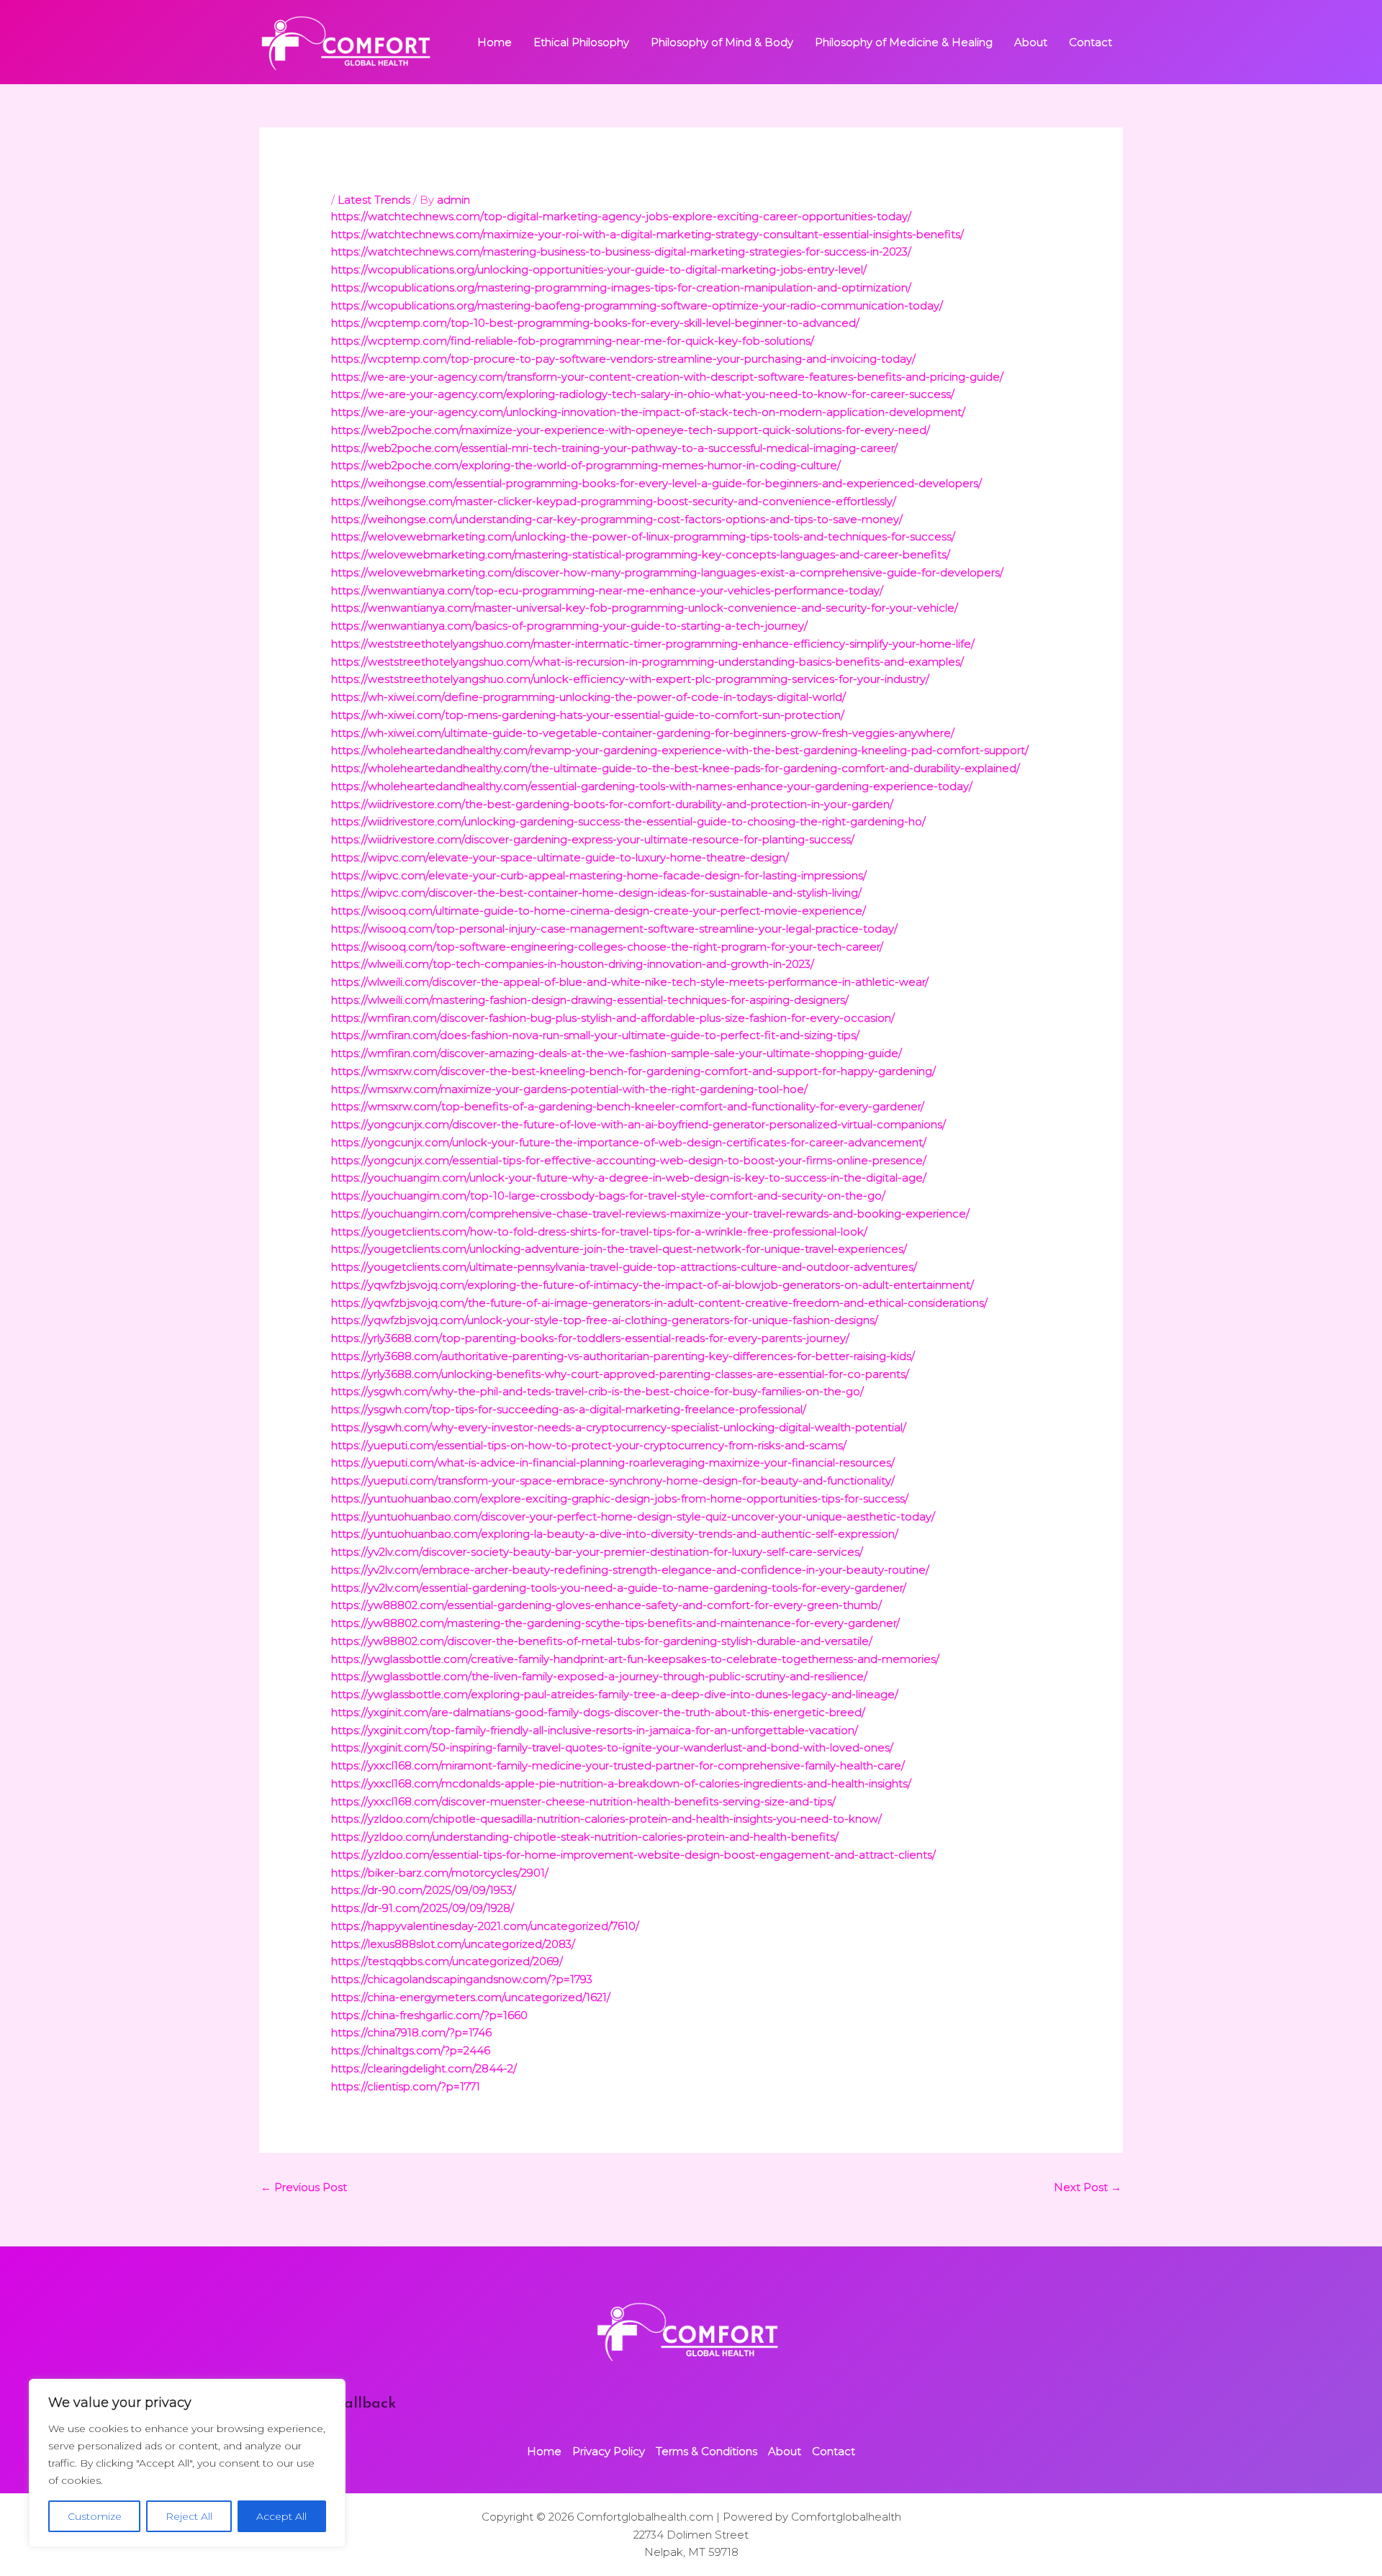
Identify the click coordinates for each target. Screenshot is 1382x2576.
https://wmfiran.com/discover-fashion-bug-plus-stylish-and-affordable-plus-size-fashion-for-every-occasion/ (613, 1018)
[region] (187, 2463)
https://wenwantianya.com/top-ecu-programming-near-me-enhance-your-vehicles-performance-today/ (607, 590)
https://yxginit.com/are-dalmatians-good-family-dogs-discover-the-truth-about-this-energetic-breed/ (598, 1712)
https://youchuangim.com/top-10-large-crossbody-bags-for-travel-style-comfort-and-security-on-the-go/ (608, 1196)
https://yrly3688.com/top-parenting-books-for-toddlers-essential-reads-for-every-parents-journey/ (590, 1338)
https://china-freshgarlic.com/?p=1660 (429, 2015)
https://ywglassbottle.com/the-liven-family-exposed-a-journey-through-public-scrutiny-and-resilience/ (599, 1676)
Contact (1090, 42)
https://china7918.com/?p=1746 (411, 2032)
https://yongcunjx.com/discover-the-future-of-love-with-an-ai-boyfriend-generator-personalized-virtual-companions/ (638, 1124)
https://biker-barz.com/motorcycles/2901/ (440, 1873)
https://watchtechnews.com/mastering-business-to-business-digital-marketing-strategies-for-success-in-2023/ (621, 251)
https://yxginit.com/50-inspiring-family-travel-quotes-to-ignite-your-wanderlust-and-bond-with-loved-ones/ (612, 1747)
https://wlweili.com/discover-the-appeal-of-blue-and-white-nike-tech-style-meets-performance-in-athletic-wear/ (630, 982)
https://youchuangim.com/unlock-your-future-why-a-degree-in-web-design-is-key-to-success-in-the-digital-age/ (629, 1178)
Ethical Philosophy (581, 42)
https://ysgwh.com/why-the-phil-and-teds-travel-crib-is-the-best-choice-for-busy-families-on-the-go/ (597, 1391)
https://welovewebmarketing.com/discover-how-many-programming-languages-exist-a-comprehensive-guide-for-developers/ (667, 572)
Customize (95, 2516)
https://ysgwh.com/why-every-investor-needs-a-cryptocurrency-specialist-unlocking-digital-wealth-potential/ (619, 1427)
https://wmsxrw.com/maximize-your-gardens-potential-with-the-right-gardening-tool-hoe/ (569, 1089)
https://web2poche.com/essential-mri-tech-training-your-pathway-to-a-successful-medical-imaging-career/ (614, 448)
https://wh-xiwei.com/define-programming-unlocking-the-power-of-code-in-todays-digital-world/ (588, 697)
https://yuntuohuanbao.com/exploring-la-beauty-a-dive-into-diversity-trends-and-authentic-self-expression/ (615, 1534)
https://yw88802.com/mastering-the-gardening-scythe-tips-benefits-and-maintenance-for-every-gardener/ (615, 1623)
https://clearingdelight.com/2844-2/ (424, 2068)
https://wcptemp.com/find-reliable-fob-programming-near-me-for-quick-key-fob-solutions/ (573, 341)
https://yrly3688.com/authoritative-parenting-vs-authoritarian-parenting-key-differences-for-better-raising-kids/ (623, 1356)
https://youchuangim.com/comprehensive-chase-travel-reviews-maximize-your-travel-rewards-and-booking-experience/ (650, 1214)
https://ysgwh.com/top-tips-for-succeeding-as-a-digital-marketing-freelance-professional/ (569, 1409)
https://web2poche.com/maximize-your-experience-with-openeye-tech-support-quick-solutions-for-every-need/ (631, 430)
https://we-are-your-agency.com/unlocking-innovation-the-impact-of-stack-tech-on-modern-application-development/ (648, 412)
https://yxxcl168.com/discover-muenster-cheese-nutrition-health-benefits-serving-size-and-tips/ (583, 1801)
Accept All (281, 2516)
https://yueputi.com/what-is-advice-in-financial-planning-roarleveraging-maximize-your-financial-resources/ (613, 1462)
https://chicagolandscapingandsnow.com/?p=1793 (462, 1979)
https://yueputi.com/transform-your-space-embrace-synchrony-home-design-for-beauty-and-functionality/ (613, 1480)
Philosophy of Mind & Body (722, 42)
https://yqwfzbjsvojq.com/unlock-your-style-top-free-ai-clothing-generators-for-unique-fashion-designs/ (605, 1320)
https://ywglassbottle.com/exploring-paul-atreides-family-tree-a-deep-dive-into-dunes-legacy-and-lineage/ (615, 1694)
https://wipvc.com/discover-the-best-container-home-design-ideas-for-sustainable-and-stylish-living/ (596, 893)
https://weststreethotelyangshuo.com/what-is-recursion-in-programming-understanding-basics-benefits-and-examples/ (647, 662)
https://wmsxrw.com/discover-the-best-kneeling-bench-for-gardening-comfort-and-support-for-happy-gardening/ (633, 1071)
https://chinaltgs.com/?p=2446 (411, 2050)
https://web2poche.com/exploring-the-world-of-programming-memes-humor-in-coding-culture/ (586, 465)
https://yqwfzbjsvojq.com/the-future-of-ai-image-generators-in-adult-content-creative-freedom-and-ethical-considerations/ (659, 1303)
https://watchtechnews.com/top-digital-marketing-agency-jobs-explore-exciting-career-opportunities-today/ (621, 216)
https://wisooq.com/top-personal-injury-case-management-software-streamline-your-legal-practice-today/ (614, 929)
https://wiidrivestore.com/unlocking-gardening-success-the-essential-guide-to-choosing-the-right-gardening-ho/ (628, 821)
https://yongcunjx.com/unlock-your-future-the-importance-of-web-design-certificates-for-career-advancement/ (629, 1142)
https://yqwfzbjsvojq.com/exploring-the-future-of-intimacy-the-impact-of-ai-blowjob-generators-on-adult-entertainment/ (652, 1285)
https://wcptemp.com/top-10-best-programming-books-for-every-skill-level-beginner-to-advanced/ (595, 323)
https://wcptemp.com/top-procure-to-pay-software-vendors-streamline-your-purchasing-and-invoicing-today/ (623, 359)
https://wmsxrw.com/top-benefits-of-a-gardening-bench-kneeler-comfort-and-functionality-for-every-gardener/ (628, 1106)
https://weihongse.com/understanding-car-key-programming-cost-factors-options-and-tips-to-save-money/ (617, 519)
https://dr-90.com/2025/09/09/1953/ (424, 1890)
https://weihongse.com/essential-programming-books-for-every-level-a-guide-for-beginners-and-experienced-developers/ (656, 483)
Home (494, 42)
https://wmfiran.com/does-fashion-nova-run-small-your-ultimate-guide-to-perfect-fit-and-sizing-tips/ (595, 1035)
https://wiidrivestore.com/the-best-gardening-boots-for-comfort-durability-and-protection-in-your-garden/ (612, 804)
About (1031, 42)
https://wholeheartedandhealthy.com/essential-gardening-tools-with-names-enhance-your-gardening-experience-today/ (652, 786)
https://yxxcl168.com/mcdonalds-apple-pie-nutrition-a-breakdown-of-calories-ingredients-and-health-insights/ (621, 1783)
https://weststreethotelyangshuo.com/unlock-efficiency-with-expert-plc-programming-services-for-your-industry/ (630, 679)
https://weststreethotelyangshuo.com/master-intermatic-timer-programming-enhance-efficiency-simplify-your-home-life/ (653, 644)
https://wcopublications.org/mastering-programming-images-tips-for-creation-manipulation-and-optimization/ (621, 287)
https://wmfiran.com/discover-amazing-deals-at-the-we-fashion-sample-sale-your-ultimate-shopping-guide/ (617, 1053)
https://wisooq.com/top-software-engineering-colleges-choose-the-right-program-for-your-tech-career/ (607, 947)
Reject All (189, 2516)
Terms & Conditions (706, 2451)
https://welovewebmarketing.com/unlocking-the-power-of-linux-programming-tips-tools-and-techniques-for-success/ (643, 536)
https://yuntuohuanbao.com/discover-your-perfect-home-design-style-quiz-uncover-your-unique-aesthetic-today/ (633, 1516)
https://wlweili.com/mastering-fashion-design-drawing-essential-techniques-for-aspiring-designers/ (590, 1000)
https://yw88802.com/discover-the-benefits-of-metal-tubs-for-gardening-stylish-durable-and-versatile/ (602, 1641)
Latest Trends (374, 200)
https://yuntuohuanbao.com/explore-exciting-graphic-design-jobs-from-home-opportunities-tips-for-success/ (620, 1498)
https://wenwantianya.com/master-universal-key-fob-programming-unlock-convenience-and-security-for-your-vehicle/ (645, 608)
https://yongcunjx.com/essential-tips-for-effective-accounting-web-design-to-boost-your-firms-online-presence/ (629, 1160)
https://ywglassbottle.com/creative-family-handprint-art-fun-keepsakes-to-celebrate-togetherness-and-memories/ (635, 1659)
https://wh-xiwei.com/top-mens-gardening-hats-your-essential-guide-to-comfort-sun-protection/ (588, 715)
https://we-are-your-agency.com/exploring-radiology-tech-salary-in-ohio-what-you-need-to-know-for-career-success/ (643, 394)
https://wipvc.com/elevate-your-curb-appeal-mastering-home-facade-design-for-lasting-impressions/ (599, 875)
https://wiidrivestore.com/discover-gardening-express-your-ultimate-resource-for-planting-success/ (593, 839)
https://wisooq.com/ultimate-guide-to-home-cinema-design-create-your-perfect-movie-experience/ (599, 911)
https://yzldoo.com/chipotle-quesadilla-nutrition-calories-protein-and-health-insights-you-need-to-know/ (606, 1819)
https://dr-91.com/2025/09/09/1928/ (423, 1908)
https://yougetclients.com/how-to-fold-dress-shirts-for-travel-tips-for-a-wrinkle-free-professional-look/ (599, 1232)
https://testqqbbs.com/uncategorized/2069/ (447, 1961)
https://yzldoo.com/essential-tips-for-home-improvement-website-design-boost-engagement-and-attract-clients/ (633, 1855)
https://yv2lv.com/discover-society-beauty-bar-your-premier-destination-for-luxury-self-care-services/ (597, 1552)
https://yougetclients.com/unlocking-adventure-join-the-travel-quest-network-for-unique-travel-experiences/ (619, 1249)
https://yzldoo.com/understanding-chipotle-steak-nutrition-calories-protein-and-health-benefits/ (585, 1837)
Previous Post (304, 2187)
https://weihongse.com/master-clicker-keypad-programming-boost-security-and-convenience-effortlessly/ (614, 501)
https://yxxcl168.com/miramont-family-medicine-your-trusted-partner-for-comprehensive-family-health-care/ (618, 1765)
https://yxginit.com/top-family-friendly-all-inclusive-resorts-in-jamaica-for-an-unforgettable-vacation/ (595, 1730)
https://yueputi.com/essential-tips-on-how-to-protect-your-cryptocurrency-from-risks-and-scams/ (589, 1445)
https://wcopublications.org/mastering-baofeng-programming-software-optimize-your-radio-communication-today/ (637, 305)
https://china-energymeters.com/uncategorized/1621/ (471, 1997)
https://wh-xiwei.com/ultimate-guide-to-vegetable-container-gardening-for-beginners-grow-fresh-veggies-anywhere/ (643, 733)
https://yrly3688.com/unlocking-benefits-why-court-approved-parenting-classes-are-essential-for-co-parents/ (620, 1374)
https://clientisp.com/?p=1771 (406, 2086)
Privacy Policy (609, 2451)
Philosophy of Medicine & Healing (904, 42)
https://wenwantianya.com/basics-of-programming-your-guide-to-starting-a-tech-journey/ (569, 626)
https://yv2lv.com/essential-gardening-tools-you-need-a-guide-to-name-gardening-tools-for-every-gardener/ (619, 1588)
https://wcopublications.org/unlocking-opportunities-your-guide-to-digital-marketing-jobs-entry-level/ (599, 269)
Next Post (1088, 2187)
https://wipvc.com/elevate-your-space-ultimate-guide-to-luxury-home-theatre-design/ (560, 857)
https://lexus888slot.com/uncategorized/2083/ (453, 1944)
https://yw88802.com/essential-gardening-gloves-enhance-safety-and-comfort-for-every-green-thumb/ (606, 1605)
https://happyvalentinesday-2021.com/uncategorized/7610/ (485, 1926)
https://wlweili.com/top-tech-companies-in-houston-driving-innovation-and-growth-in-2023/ (573, 964)
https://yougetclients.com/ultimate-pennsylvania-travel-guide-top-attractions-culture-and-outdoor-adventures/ (624, 1267)
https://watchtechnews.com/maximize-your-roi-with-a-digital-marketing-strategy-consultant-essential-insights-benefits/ (647, 234)
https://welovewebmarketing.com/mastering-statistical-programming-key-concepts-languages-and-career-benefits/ (641, 554)
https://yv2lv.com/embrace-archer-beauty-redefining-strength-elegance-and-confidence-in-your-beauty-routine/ (630, 1570)
